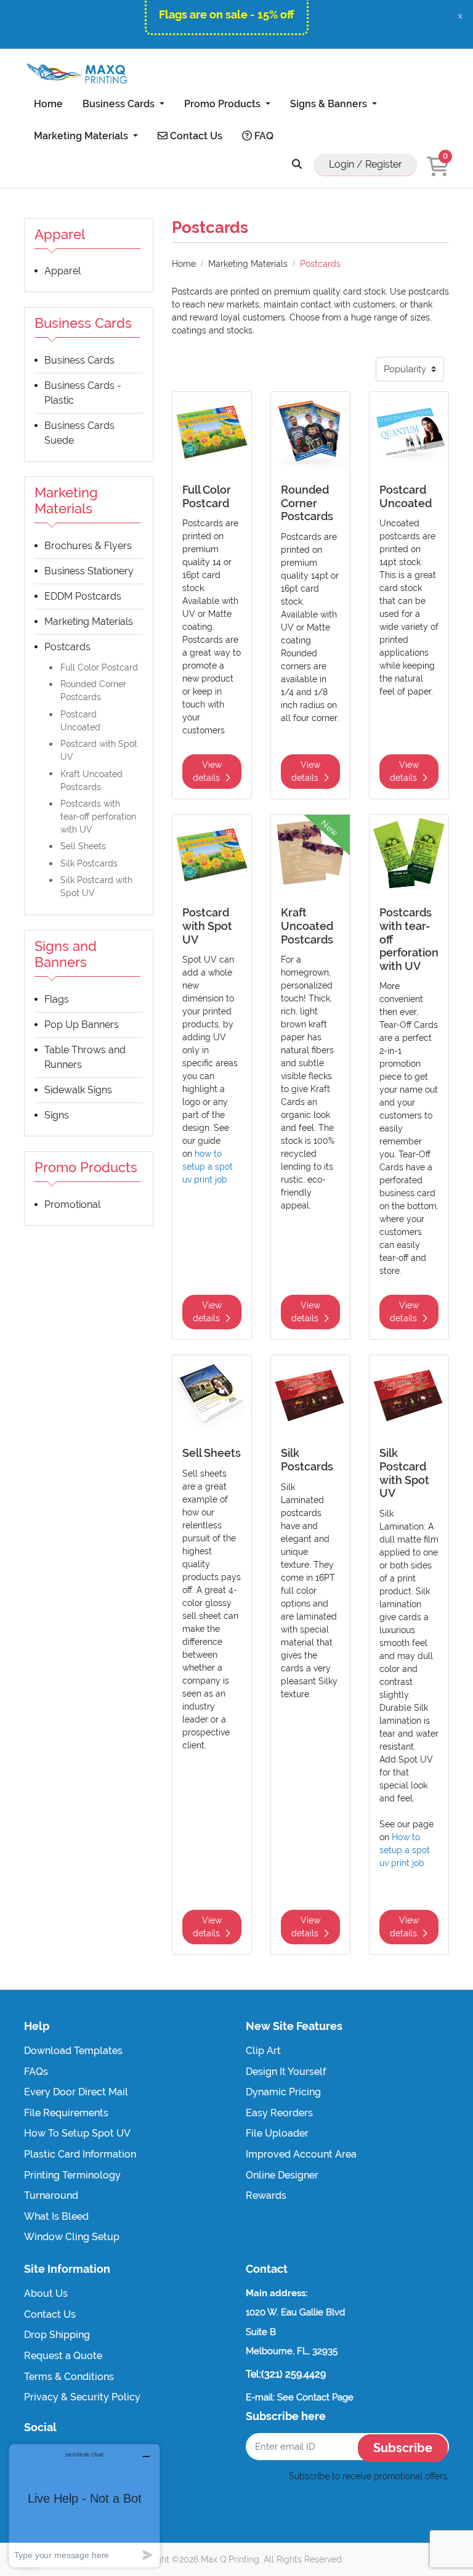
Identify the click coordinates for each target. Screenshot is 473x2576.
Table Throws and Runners (85, 1057)
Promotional (72, 1204)
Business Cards (79, 360)
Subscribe (403, 2448)
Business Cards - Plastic (83, 393)
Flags (57, 999)
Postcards (67, 647)
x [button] (460, 16)
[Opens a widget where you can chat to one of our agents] (84, 2505)
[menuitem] (48, 104)
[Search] (297, 165)
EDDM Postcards (83, 596)
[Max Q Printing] (76, 74)
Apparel (63, 271)
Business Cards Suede (79, 433)
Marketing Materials (89, 622)
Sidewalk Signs (78, 1090)
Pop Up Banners (82, 1025)
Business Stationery (89, 571)
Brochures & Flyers (88, 546)
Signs (57, 1115)
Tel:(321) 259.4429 (286, 2374)
